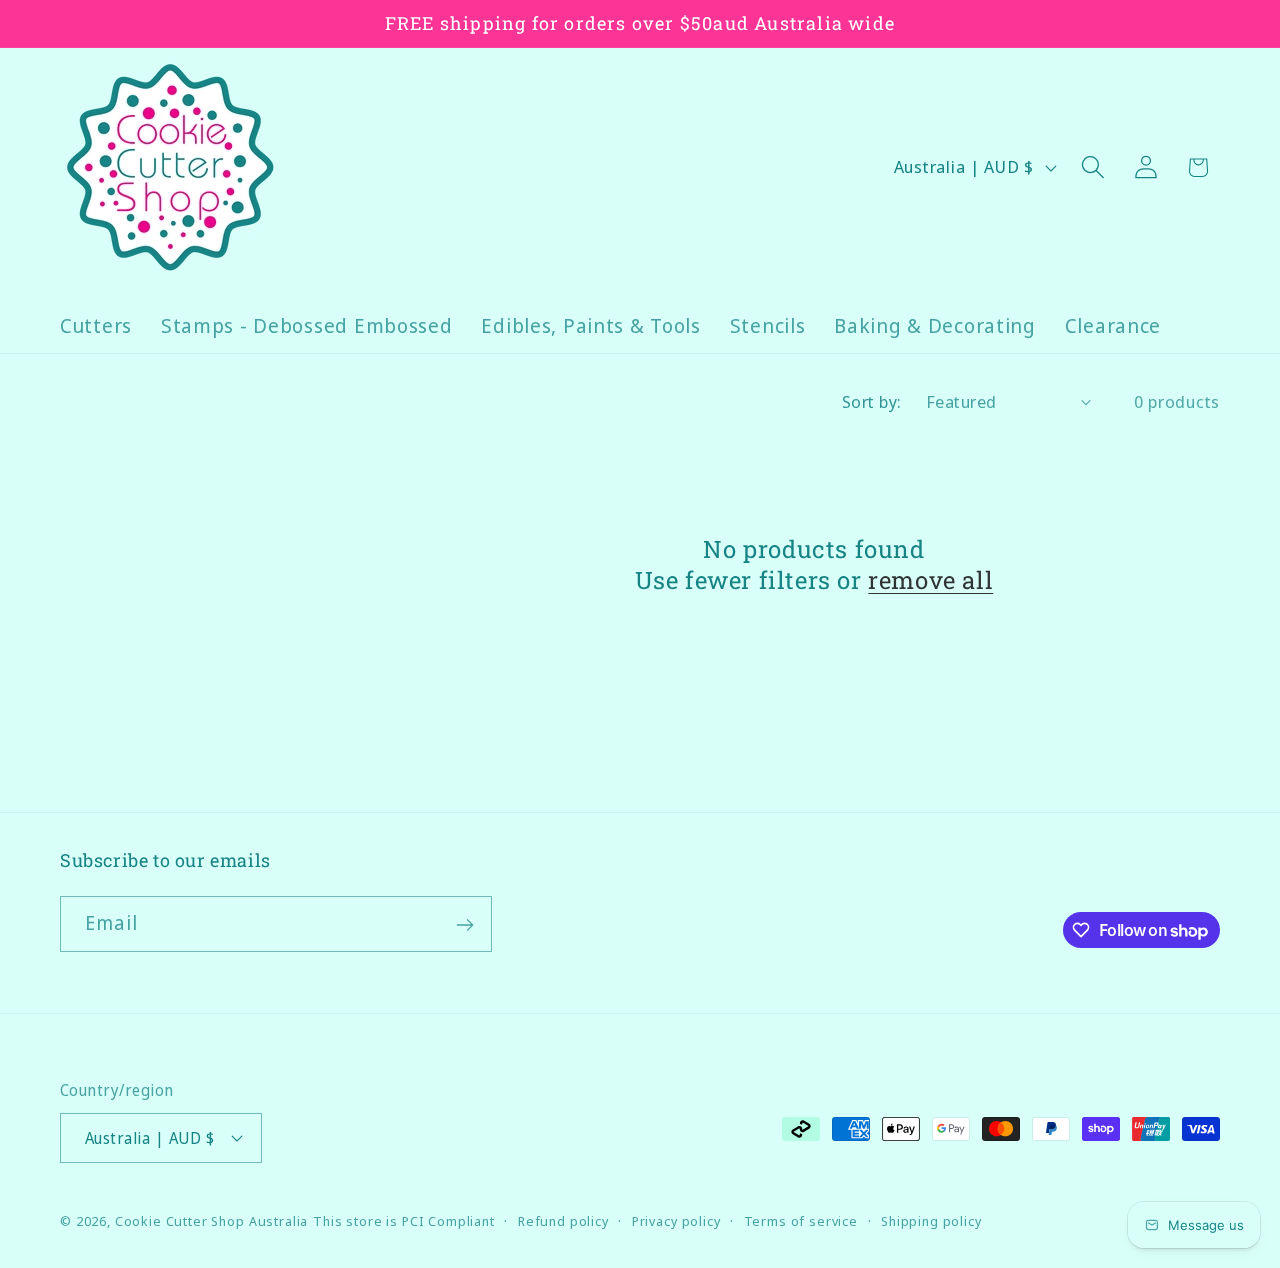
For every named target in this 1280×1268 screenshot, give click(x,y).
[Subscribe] (464, 925)
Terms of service (801, 1220)
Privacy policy (676, 1220)
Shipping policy (931, 1220)
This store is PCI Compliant (404, 1220)
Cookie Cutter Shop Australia (212, 1220)
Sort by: (872, 401)
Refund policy (563, 1220)
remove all (930, 580)
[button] (1092, 167)
